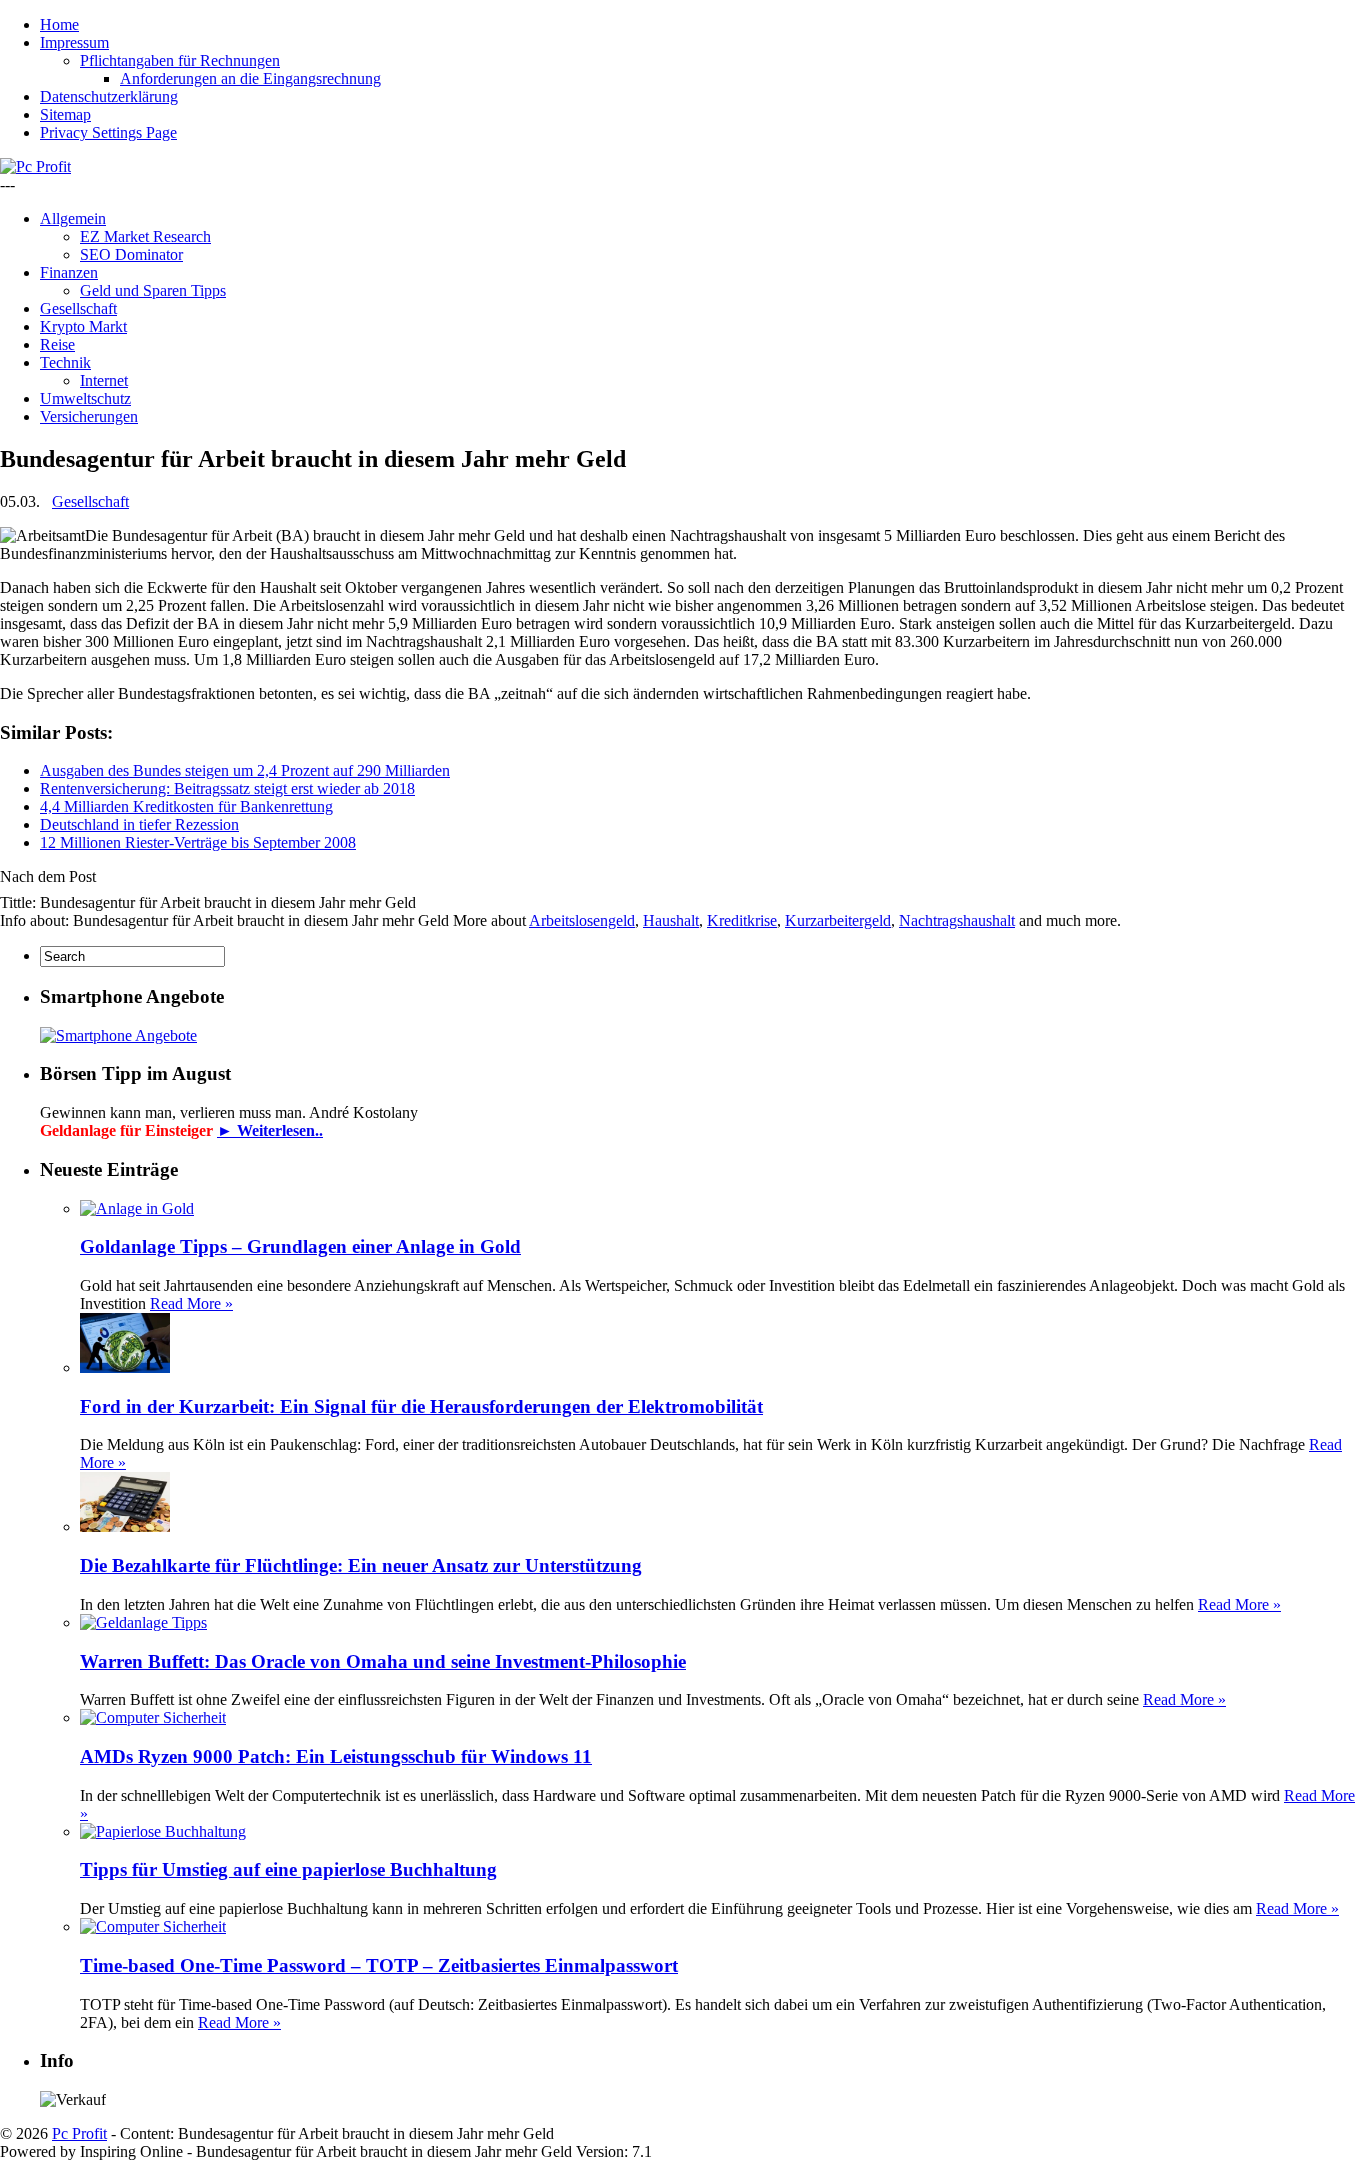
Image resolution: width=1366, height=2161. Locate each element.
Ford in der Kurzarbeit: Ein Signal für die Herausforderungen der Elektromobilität (421, 1406)
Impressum (74, 42)
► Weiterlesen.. (270, 1130)
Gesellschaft (78, 308)
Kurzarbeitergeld (838, 920)
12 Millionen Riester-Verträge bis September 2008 (198, 842)
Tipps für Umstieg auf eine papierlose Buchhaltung (288, 1869)
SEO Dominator (131, 254)
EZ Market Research (145, 236)
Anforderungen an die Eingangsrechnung (250, 78)
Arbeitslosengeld (582, 920)
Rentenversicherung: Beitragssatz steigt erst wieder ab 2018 (227, 788)
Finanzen (69, 272)
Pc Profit (79, 2133)
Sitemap (65, 114)
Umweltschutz (85, 398)
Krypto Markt (83, 326)
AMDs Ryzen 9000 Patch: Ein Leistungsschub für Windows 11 (336, 1756)
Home (59, 24)
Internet (104, 380)
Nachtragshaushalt (957, 920)
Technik (65, 362)
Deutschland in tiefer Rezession (139, 824)
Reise (57, 344)
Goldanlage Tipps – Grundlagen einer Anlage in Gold (300, 1246)
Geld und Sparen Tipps (153, 290)
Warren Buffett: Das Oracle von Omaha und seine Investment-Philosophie (383, 1661)
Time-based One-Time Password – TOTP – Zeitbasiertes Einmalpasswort (379, 1965)
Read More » (191, 1303)
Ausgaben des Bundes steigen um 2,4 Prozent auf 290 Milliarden (245, 770)
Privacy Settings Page (108, 132)
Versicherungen (89, 416)
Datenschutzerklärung (109, 96)
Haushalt (671, 920)
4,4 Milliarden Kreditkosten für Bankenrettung (186, 806)
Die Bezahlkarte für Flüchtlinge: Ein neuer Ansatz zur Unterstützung (361, 1565)
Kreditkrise (742, 920)
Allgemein (73, 218)
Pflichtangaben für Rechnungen (180, 60)
